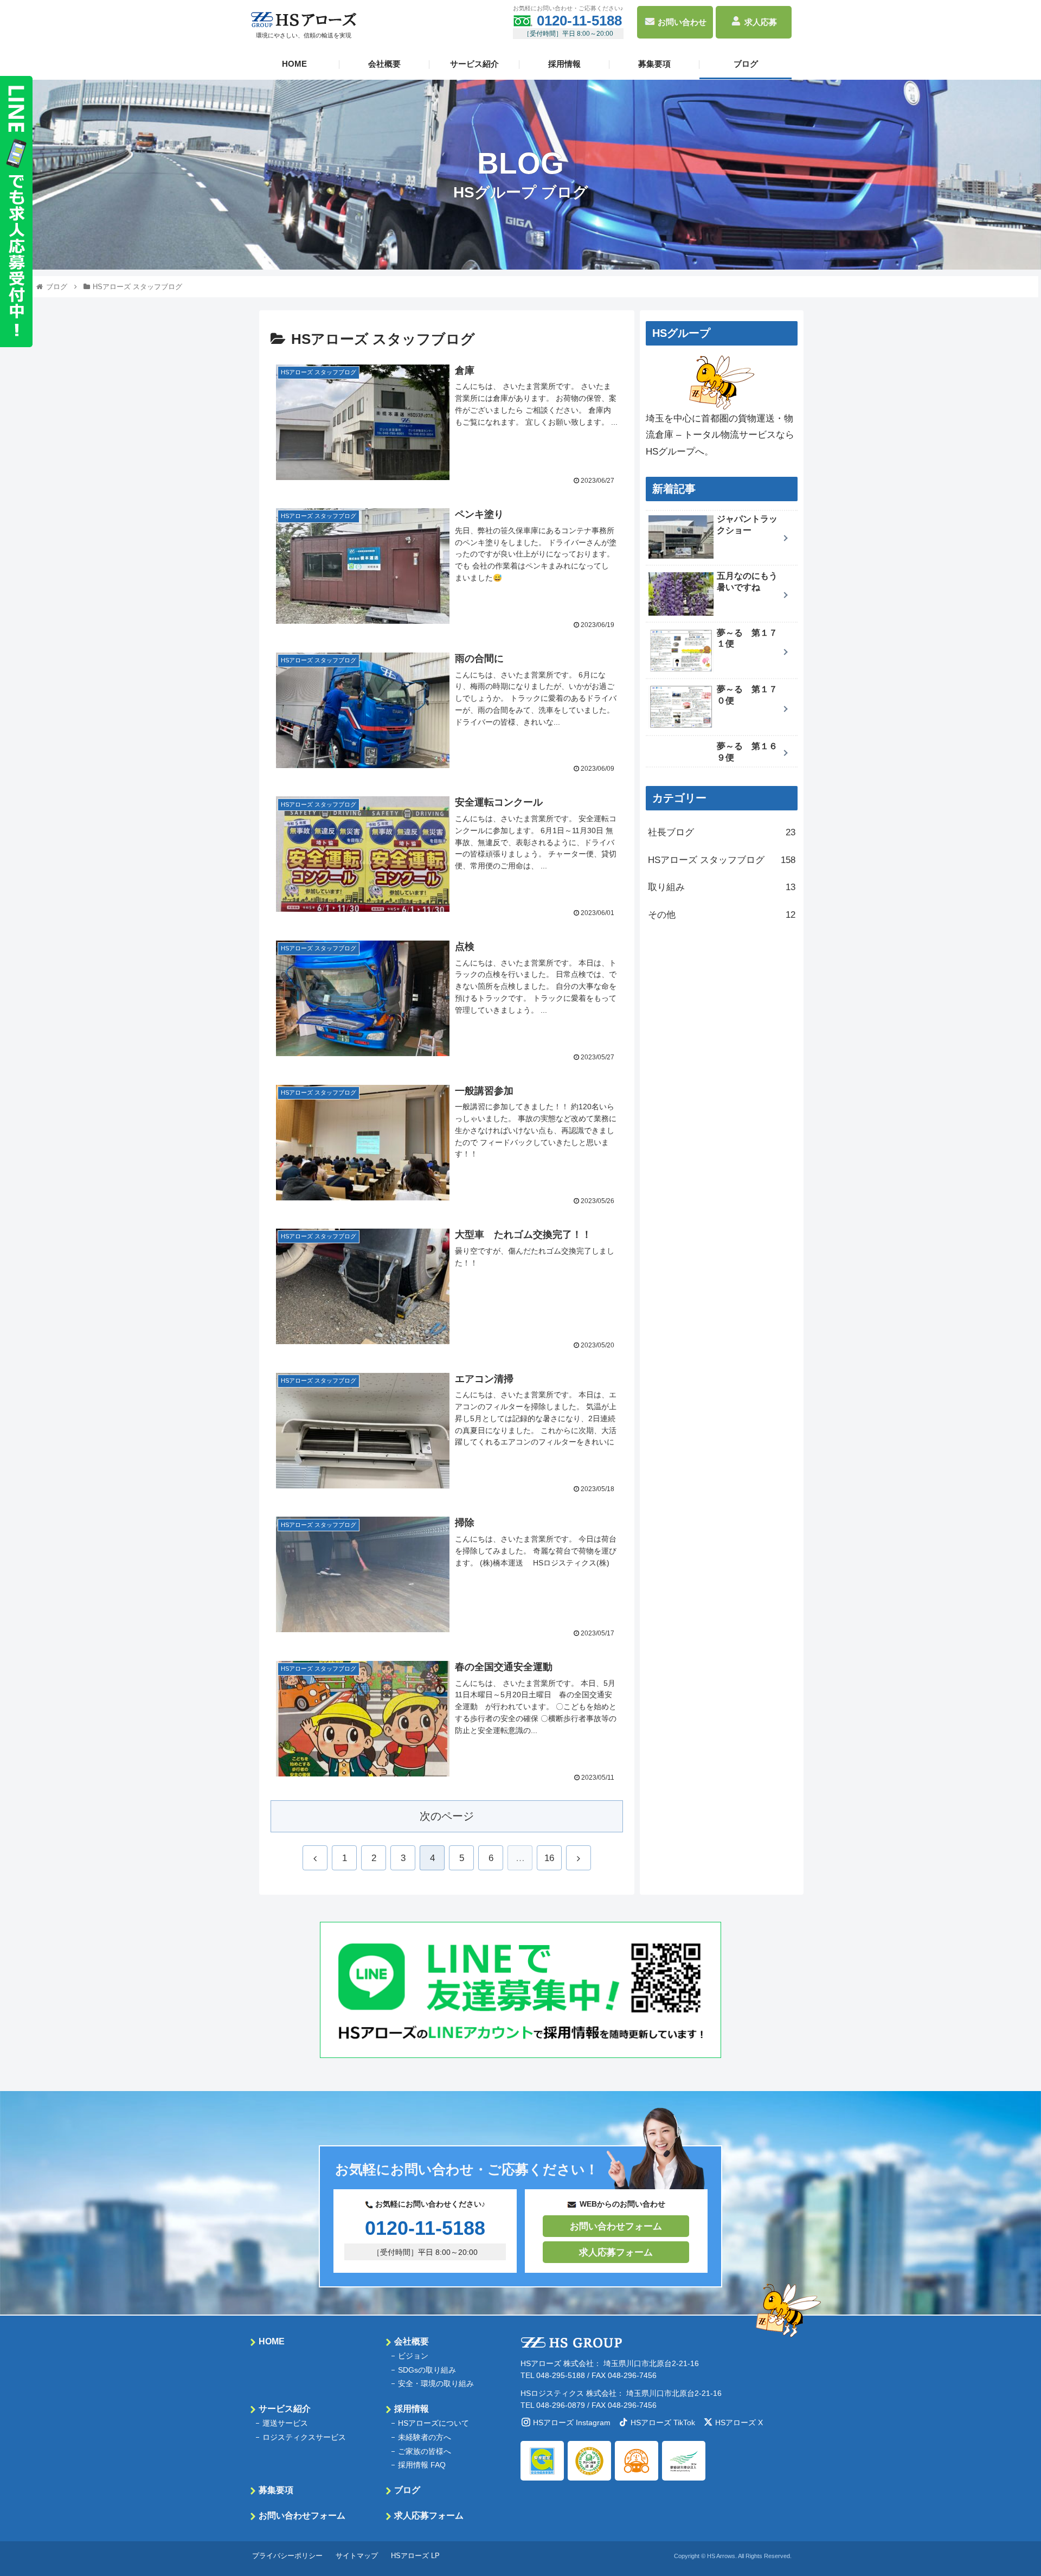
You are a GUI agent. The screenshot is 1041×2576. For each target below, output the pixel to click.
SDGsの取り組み (427, 2370)
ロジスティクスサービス (304, 2437)
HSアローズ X (739, 2422)
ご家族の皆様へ (425, 2451)
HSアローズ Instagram (572, 2422)
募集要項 (654, 64)
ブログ (746, 64)
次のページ (447, 1816)
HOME (294, 64)
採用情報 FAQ (422, 2465)
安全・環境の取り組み (436, 2383)
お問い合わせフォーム (616, 2226)
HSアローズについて (433, 2423)
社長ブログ (722, 832)
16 (549, 1858)
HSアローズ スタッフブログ (722, 860)
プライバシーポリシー (287, 2556)
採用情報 (564, 64)
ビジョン (413, 2356)
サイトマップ (357, 2556)
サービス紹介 (474, 64)
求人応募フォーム (616, 2252)
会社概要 (384, 64)
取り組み (722, 887)
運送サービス (285, 2423)
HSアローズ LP (415, 2556)
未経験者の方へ (425, 2437)
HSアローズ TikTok (663, 2422)
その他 (722, 915)
